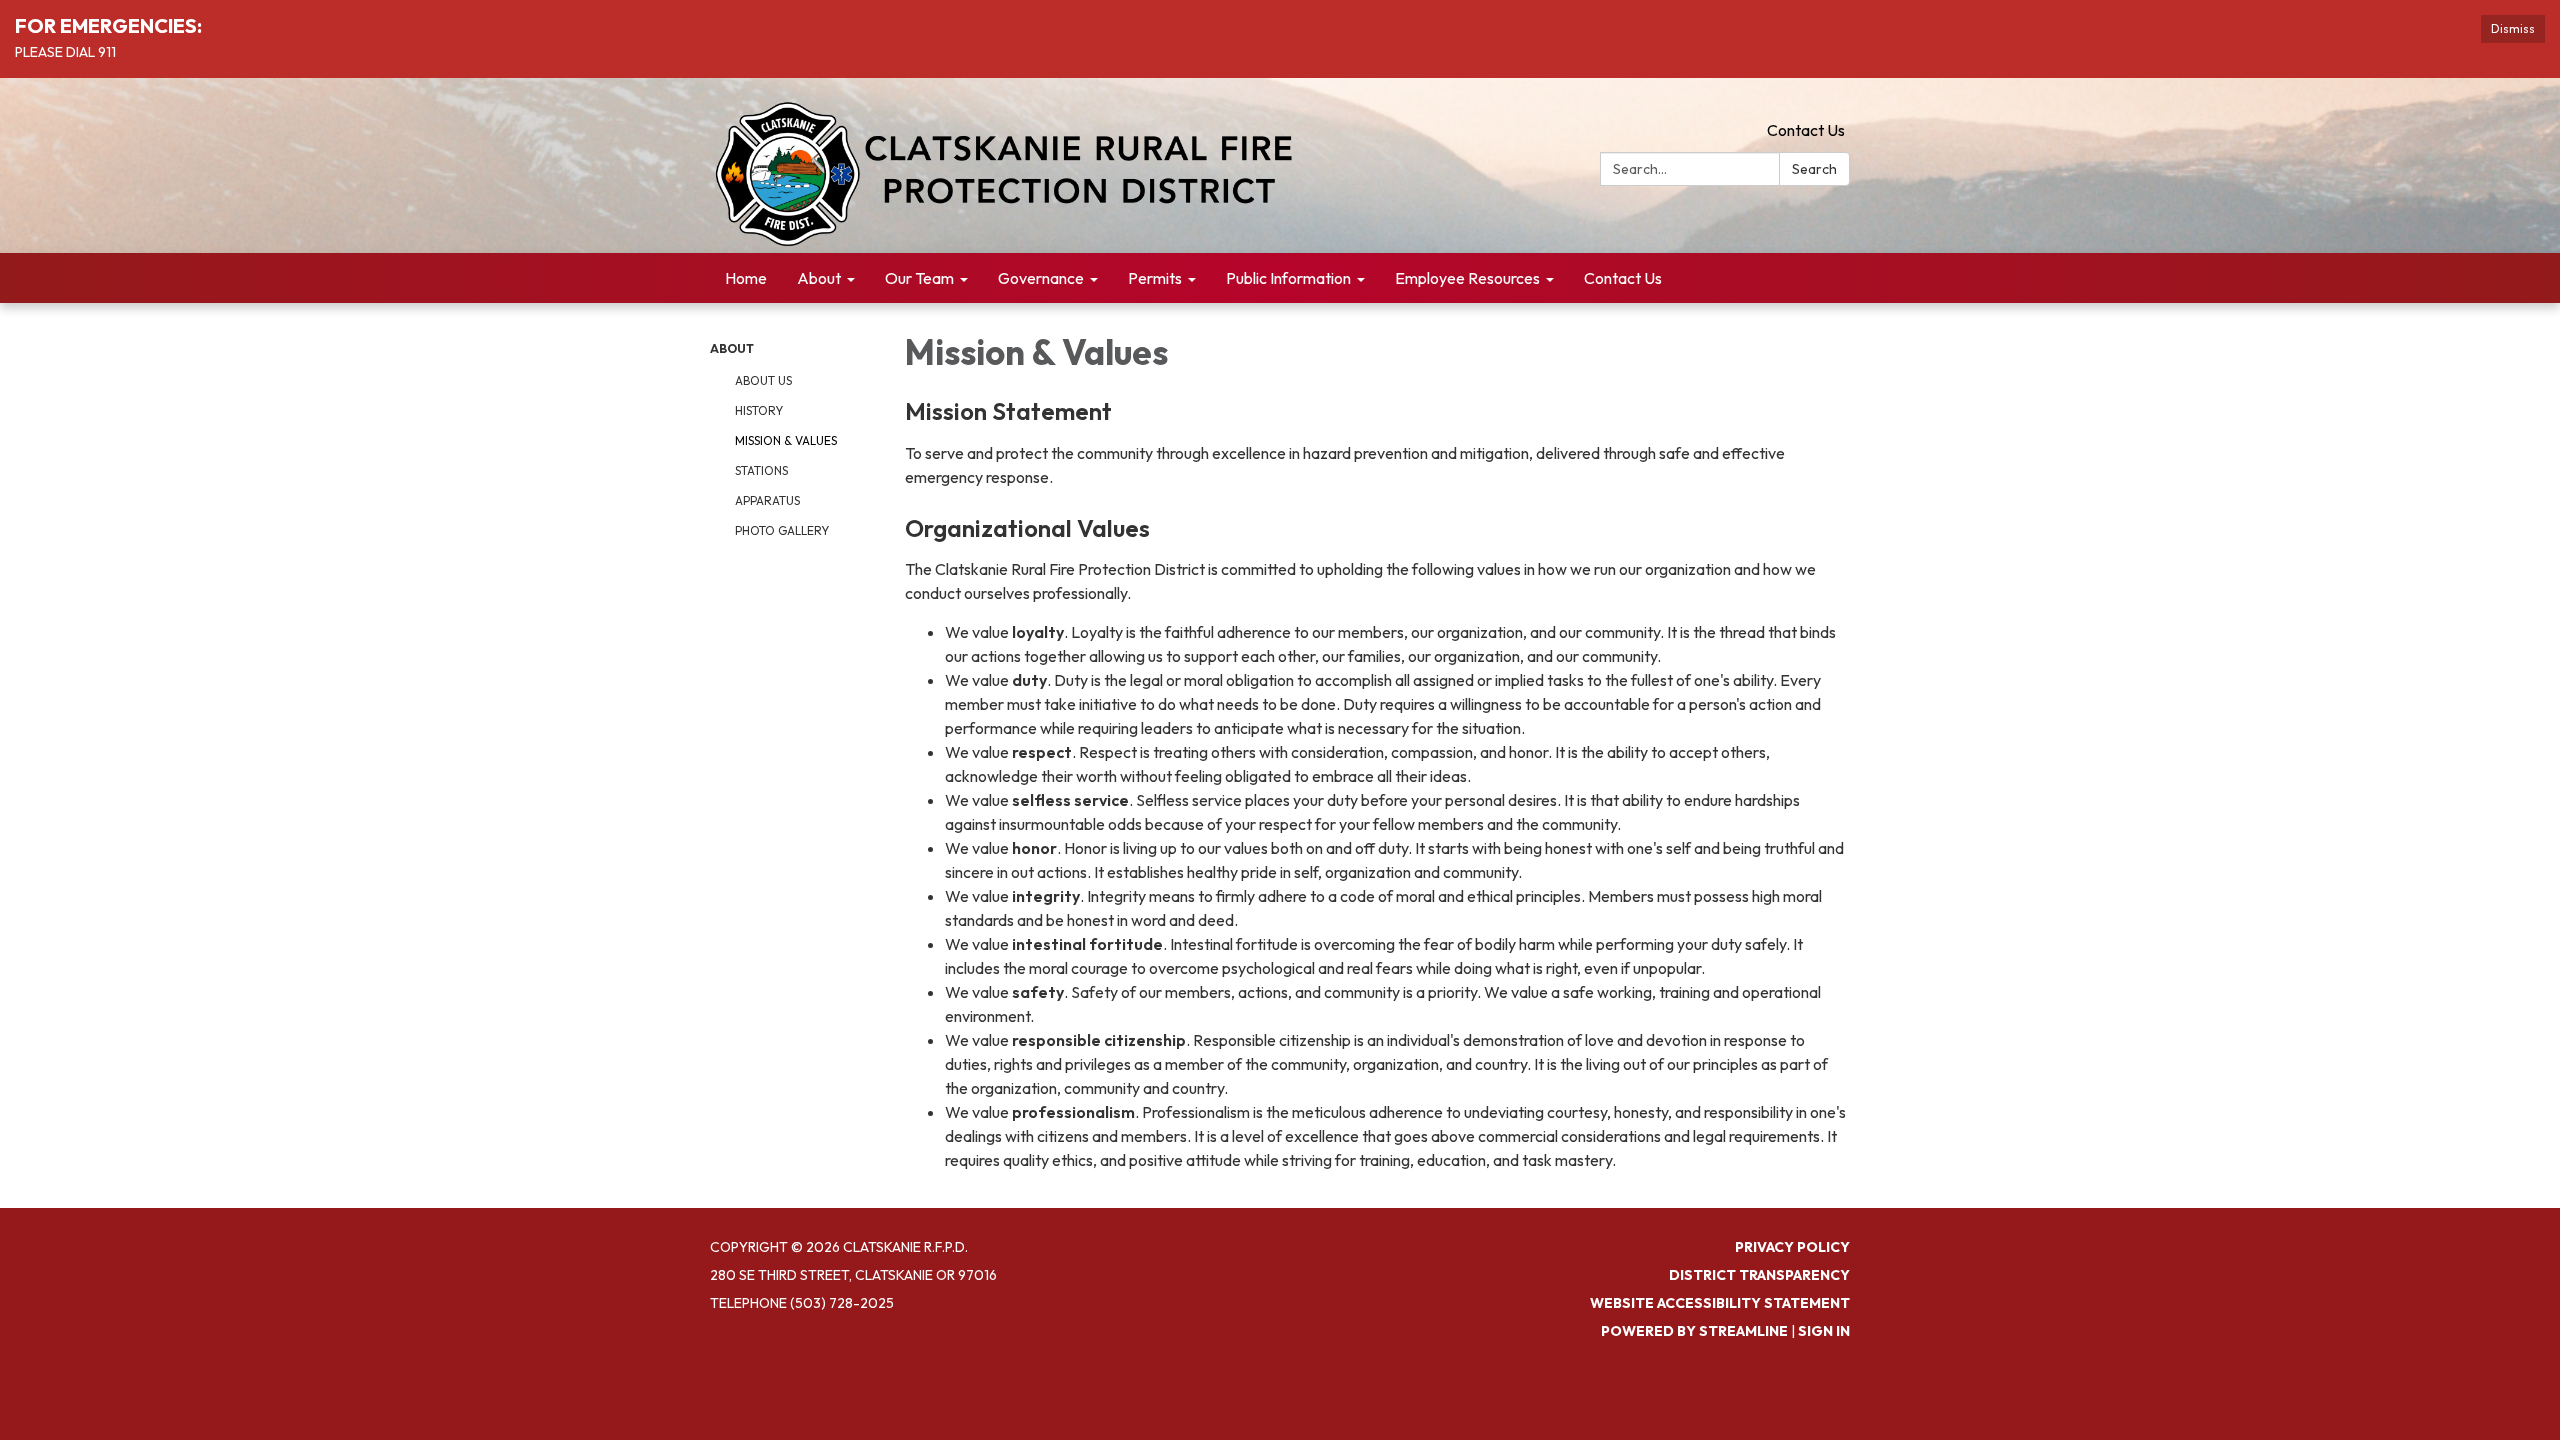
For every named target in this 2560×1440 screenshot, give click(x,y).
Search (1814, 169)
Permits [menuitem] (1155, 278)
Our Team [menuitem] (919, 278)
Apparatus (767, 500)
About (732, 348)
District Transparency (1759, 1275)
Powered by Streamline (1694, 1331)
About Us (763, 380)
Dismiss (2513, 28)
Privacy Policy (1792, 1247)
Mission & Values (786, 440)
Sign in (1824, 1331)
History (759, 410)
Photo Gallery (782, 530)
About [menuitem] (819, 278)
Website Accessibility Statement (1720, 1303)
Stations (761, 470)
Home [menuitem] (746, 278)
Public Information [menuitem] (1288, 278)
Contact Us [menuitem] (1623, 278)
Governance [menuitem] (1041, 278)
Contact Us (1806, 130)
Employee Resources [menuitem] (1467, 278)
